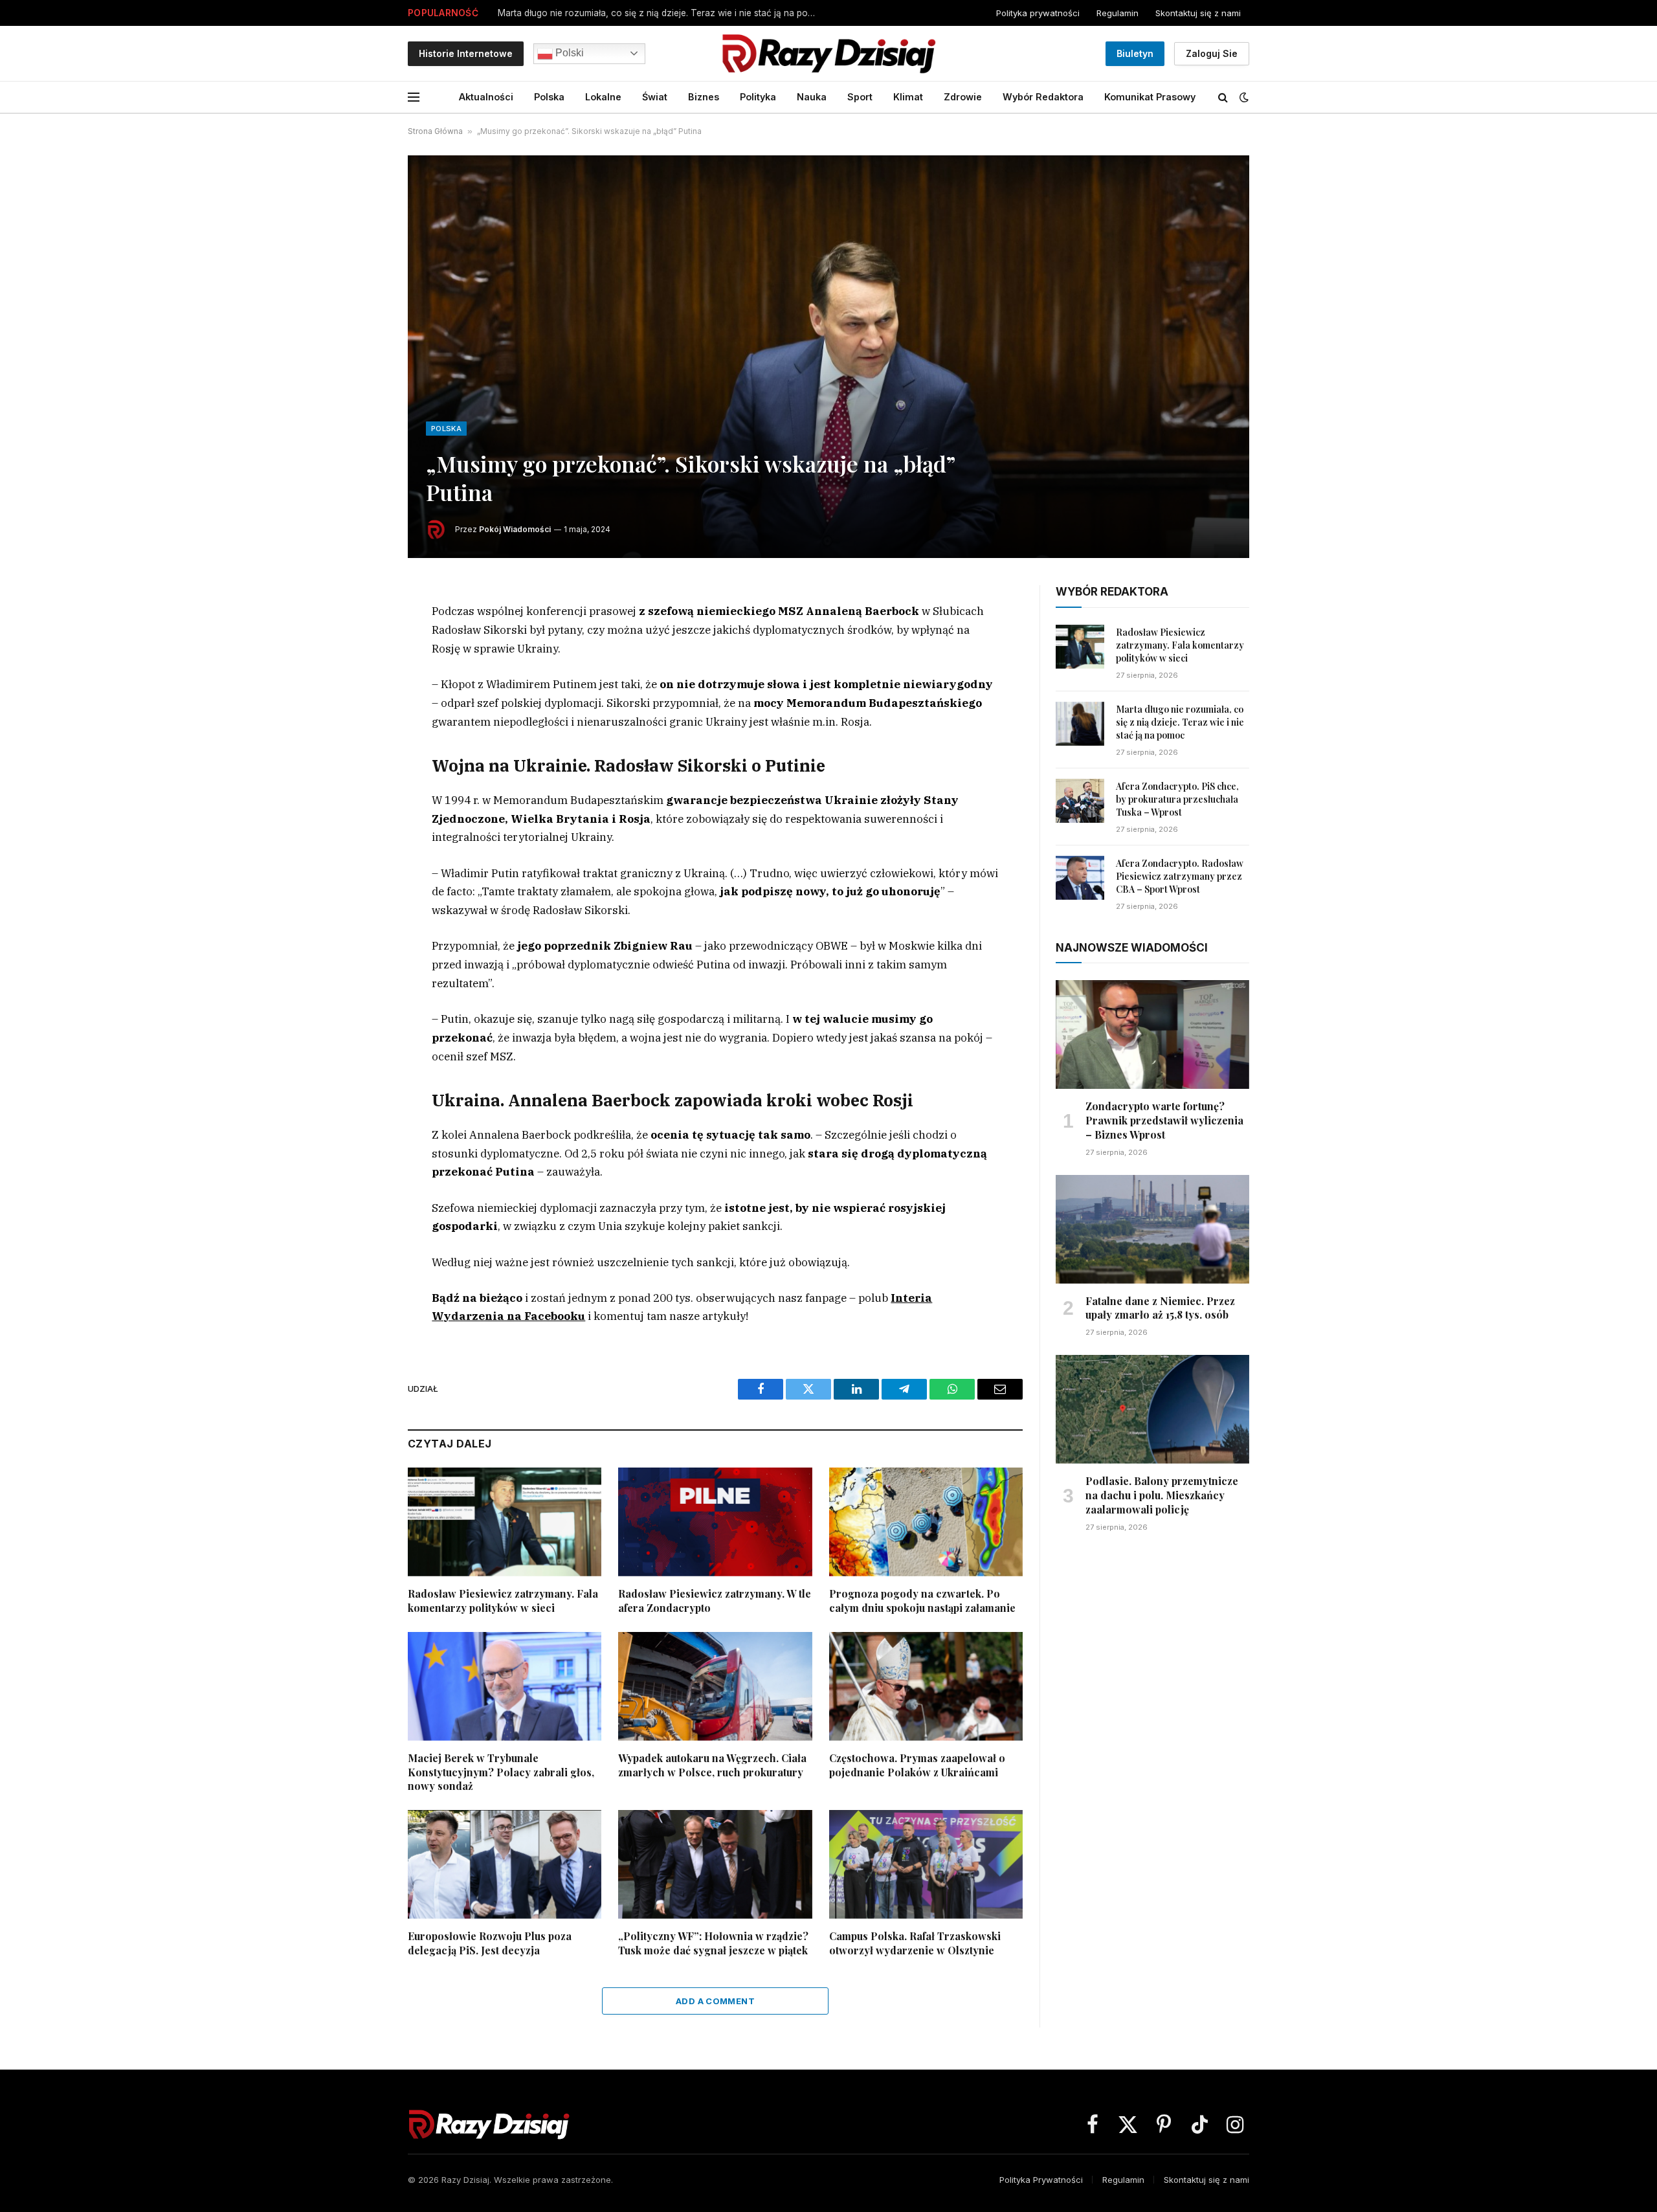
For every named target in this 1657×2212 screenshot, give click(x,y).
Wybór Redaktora (1043, 97)
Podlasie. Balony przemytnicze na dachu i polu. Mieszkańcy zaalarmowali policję (1162, 1495)
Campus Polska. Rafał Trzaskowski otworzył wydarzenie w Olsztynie (915, 1943)
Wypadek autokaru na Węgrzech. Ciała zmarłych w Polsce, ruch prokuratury (712, 1765)
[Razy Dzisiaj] (828, 53)
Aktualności (486, 97)
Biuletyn (1135, 53)
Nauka (812, 97)
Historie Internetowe (466, 53)
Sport (860, 97)
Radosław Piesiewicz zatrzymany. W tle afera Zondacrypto (715, 1601)
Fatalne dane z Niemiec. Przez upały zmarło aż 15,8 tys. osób (1160, 1308)
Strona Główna (435, 131)
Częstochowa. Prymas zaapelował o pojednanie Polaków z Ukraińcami (917, 1765)
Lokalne (603, 97)
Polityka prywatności (1038, 13)
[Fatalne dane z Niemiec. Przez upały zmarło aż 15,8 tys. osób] (1152, 1229)
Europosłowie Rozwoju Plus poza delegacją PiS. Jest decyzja (490, 1943)
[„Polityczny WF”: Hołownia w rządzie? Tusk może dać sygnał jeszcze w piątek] (715, 1864)
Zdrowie (963, 97)
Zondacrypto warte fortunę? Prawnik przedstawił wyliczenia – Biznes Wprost (1164, 1120)
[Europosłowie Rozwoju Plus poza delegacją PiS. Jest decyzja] (505, 1864)
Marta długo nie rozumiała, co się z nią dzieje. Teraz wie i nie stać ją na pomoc (1180, 722)
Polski (568, 53)
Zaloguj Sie (1212, 53)
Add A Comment (715, 2001)
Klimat (908, 97)
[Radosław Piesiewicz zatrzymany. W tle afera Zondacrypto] (715, 1522)
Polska (549, 97)
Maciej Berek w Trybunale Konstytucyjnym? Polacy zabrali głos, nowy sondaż (501, 1772)
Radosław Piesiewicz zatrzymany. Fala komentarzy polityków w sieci (503, 1601)
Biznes (704, 97)
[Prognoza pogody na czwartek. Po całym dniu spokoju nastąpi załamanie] (926, 1522)
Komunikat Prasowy (1150, 97)
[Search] (1223, 97)
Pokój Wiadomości (515, 529)
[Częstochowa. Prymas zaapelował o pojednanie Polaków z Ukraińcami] (926, 1686)
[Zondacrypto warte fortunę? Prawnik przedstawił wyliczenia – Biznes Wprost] (1152, 1034)
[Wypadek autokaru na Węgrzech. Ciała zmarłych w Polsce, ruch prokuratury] (715, 1686)
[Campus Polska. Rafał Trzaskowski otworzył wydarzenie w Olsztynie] (926, 1864)
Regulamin (1118, 13)
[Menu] (414, 97)
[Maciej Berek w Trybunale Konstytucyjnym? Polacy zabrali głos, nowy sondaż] (505, 1686)
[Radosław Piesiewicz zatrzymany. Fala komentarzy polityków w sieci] (505, 1522)
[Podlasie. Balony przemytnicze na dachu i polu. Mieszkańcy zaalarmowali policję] (1152, 1409)
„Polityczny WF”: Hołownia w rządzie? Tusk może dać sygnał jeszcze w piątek (713, 1943)
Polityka (758, 97)
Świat (655, 97)
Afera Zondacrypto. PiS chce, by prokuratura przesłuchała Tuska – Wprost (654, 13)
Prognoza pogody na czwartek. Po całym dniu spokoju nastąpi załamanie (922, 1601)
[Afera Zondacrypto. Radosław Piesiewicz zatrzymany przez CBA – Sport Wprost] (1080, 878)
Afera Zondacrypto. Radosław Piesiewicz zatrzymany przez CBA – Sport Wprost (1180, 876)
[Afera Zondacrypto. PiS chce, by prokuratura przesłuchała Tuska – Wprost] (1080, 801)
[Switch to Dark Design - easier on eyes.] (1243, 97)
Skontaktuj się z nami (1198, 13)
